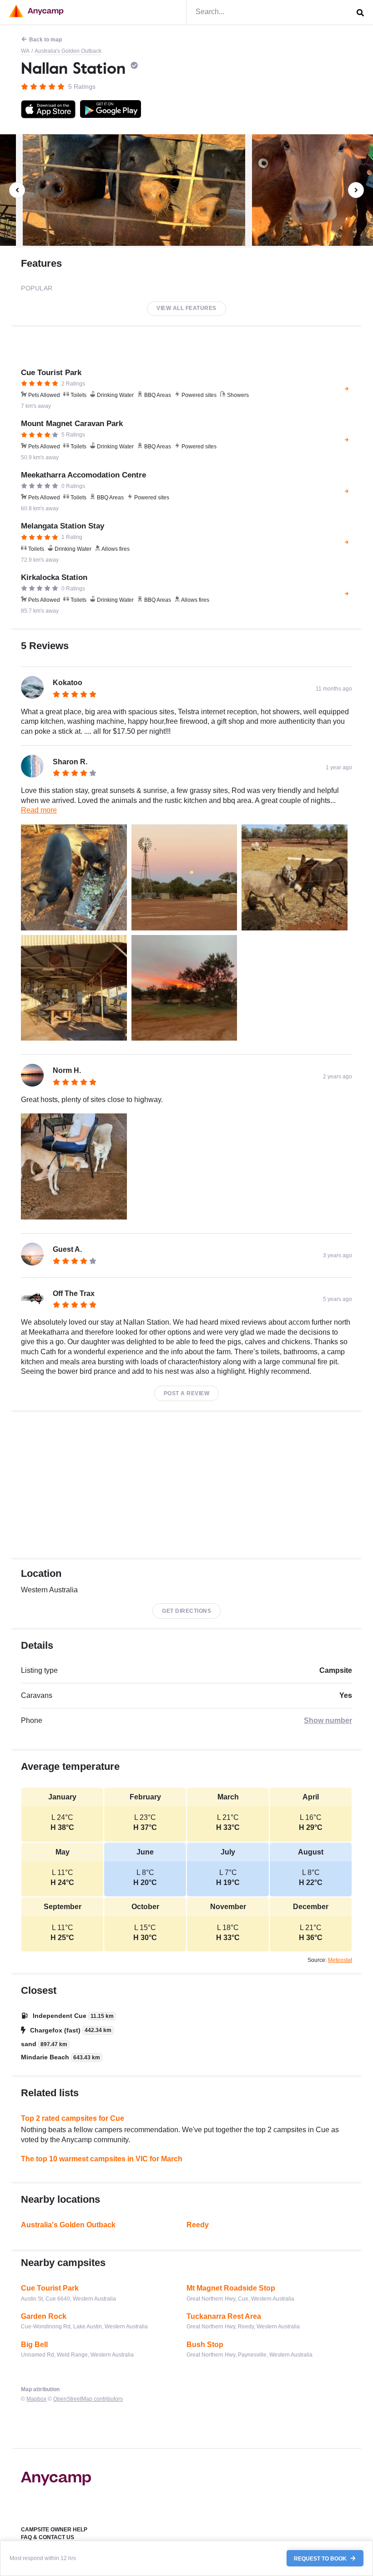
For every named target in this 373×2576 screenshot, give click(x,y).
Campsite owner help (54, 2530)
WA (25, 51)
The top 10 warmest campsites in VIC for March (102, 2159)
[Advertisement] (186, 1485)
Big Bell (34, 2345)
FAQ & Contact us (48, 2537)
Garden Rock (44, 2316)
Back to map (45, 40)
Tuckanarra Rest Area (224, 2316)
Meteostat (340, 1960)
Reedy (198, 2225)
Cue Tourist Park (50, 2288)
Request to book (321, 2558)
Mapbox (36, 2399)
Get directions (186, 1611)
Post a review (187, 1393)
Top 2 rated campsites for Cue (73, 2118)
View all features (186, 308)
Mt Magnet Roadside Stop (231, 2288)
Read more (39, 810)
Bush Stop (205, 2345)
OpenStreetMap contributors (88, 2399)
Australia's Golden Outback (68, 51)
